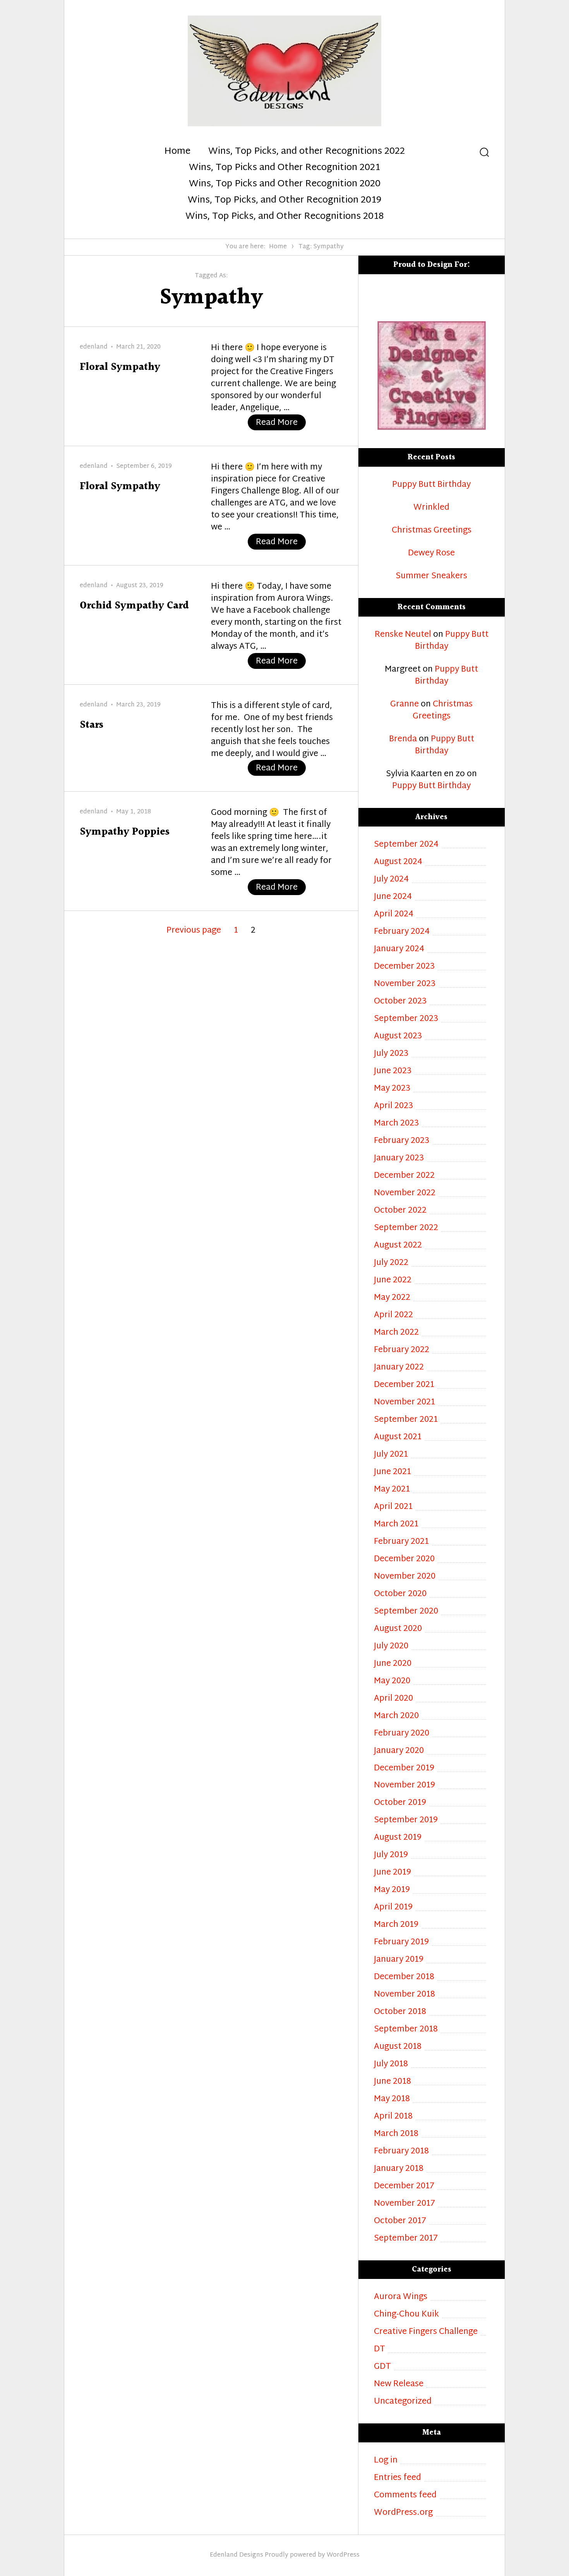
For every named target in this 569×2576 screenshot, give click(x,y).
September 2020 (406, 1612)
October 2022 (400, 1211)
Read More (281, 423)
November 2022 (405, 1193)
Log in (386, 2461)
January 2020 (399, 1751)
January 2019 (399, 1960)
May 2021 (392, 1490)
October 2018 (400, 2012)
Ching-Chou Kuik (406, 2315)
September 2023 (406, 1019)
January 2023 (399, 1159)
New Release (399, 2384)
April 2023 (393, 1106)
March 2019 (396, 1925)
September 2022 (406, 1228)
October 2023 (400, 1002)
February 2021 (401, 1542)
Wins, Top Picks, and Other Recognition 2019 (284, 201)
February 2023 (402, 1141)
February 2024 (402, 932)
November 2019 (404, 1786)
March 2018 (396, 2134)
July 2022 (391, 1263)
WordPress (343, 2555)
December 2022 (404, 1176)
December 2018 (404, 1977)
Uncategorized (403, 2402)
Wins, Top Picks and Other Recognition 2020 (285, 184)
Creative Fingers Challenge (426, 2332)
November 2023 (405, 984)
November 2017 (404, 2204)
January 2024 (399, 949)
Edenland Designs (237, 2555)
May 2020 (392, 1682)
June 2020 (393, 1664)
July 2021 (391, 1455)
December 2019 (404, 1769)
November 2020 (405, 1577)
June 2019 (392, 1873)
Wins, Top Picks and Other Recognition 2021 (284, 168)
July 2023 (391, 1054)
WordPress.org (403, 2513)
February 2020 (402, 1734)
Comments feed (405, 2496)
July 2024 (391, 880)
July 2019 (391, 1855)
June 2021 (392, 1472)
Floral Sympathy (120, 367)
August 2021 (398, 1438)
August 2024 (398, 862)
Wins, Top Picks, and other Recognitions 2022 (307, 152)
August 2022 (398, 1246)
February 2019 (401, 1943)
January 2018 (399, 2169)
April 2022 (393, 1315)
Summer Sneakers (431, 577)
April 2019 (393, 1908)
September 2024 (406, 845)
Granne (404, 705)
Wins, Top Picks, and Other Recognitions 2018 (284, 217)
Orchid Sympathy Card (134, 606)
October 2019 (400, 1803)
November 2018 (404, 1995)
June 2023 (393, 1071)
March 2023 (396, 1124)
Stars (92, 725)
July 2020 (391, 1647)
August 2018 (398, 2047)
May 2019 (392, 1890)
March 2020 (396, 1716)
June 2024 (393, 897)
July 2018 (391, 2065)
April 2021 (393, 1507)
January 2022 (399, 1368)
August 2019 (398, 1838)
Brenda (403, 739)
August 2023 (398, 1037)
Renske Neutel (403, 635)
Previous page (194, 931)
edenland (94, 347)
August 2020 (398, 1629)
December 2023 (404, 967)
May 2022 (392, 1298)
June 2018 (392, 2082)
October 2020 (400, 1594)
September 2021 (406, 1420)
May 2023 (392, 1089)
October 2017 (400, 2221)
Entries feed (398, 2478)
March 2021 (396, 1525)
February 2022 (402, 1350)
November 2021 (404, 1403)
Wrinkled (431, 508)
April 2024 (394, 915)
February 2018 (401, 2152)
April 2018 (393, 2117)
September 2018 (406, 2030)
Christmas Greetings (432, 531)
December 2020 (404, 1560)
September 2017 (406, 2239)
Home (177, 152)
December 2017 (404, 2187)
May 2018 (392, 2099)
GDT (382, 2367)
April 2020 (393, 1699)
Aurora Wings (401, 2297)
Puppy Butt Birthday (431, 485)
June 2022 (393, 1281)
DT (380, 2350)
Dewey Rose (431, 554)
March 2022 (396, 1333)
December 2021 (404, 1385)
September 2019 (406, 1821)
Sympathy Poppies (125, 832)
